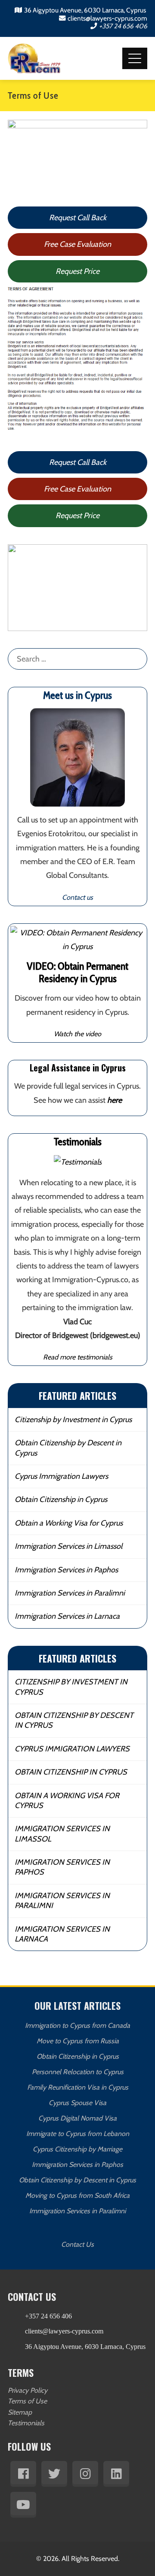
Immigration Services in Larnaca (67, 1616)
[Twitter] (54, 2474)
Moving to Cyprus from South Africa (77, 2195)
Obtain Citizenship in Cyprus (61, 1499)
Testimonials (26, 2423)
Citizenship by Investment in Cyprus (73, 1420)
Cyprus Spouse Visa (77, 2103)
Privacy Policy (28, 2390)
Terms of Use (27, 2401)
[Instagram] (85, 2474)
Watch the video (77, 1034)
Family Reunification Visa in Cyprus (78, 2087)
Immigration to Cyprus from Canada (77, 2025)
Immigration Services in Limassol (68, 1546)
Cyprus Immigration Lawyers (61, 1476)
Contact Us (77, 2244)
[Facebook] (23, 2474)
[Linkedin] (116, 2474)
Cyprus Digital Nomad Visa (77, 2118)
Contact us (77, 897)
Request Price (77, 271)
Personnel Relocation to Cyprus (78, 2072)
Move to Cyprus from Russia (78, 2041)
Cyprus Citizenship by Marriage (77, 2149)
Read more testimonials (78, 1357)
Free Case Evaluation (77, 244)
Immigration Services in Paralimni (70, 1593)
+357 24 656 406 (123, 26)
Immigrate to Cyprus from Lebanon (78, 2134)
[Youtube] (23, 2505)
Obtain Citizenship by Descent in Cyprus (68, 1448)
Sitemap (20, 2412)
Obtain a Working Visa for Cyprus (69, 1523)
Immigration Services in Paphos (66, 1570)
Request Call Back (78, 218)
